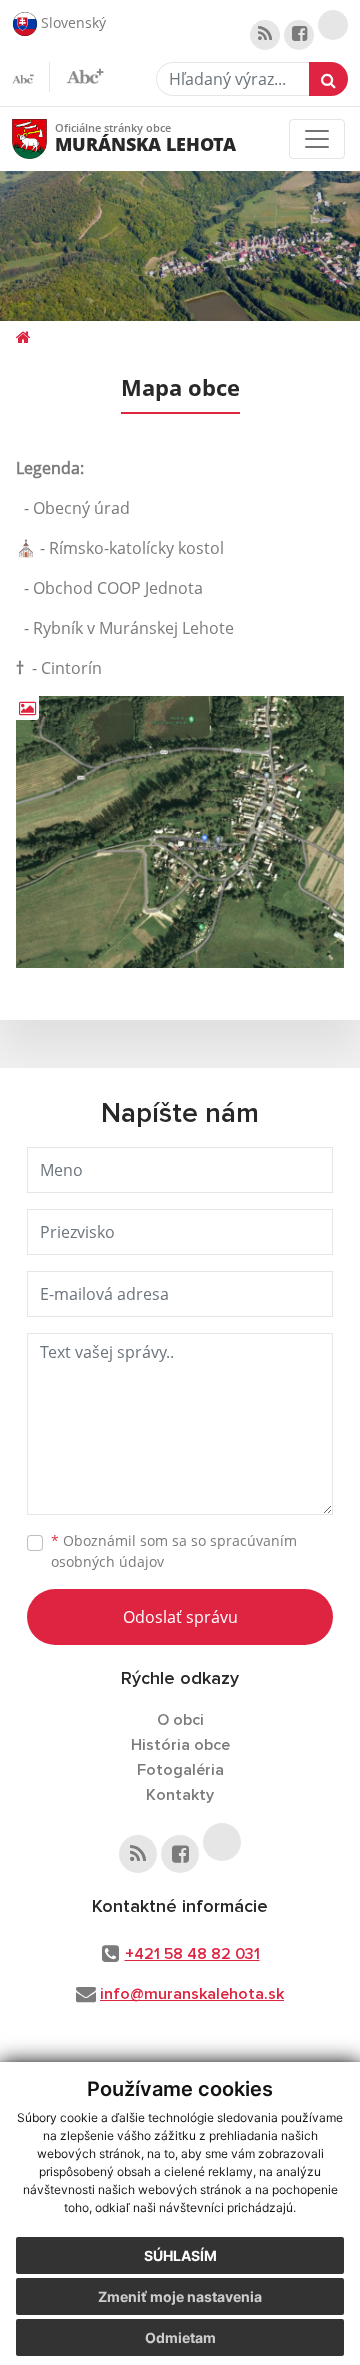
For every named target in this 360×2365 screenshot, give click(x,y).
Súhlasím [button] (180, 2255)
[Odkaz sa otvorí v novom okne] (265, 35)
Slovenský (71, 21)
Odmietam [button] (180, 2337)
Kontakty (180, 1795)
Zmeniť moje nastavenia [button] (180, 2296)
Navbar (48, 138)
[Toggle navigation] (317, 139)
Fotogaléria (180, 1770)
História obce (180, 1745)
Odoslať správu (180, 1617)
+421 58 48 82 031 (192, 1954)
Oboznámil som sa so (174, 1551)
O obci (180, 1720)
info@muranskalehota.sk (192, 1994)
